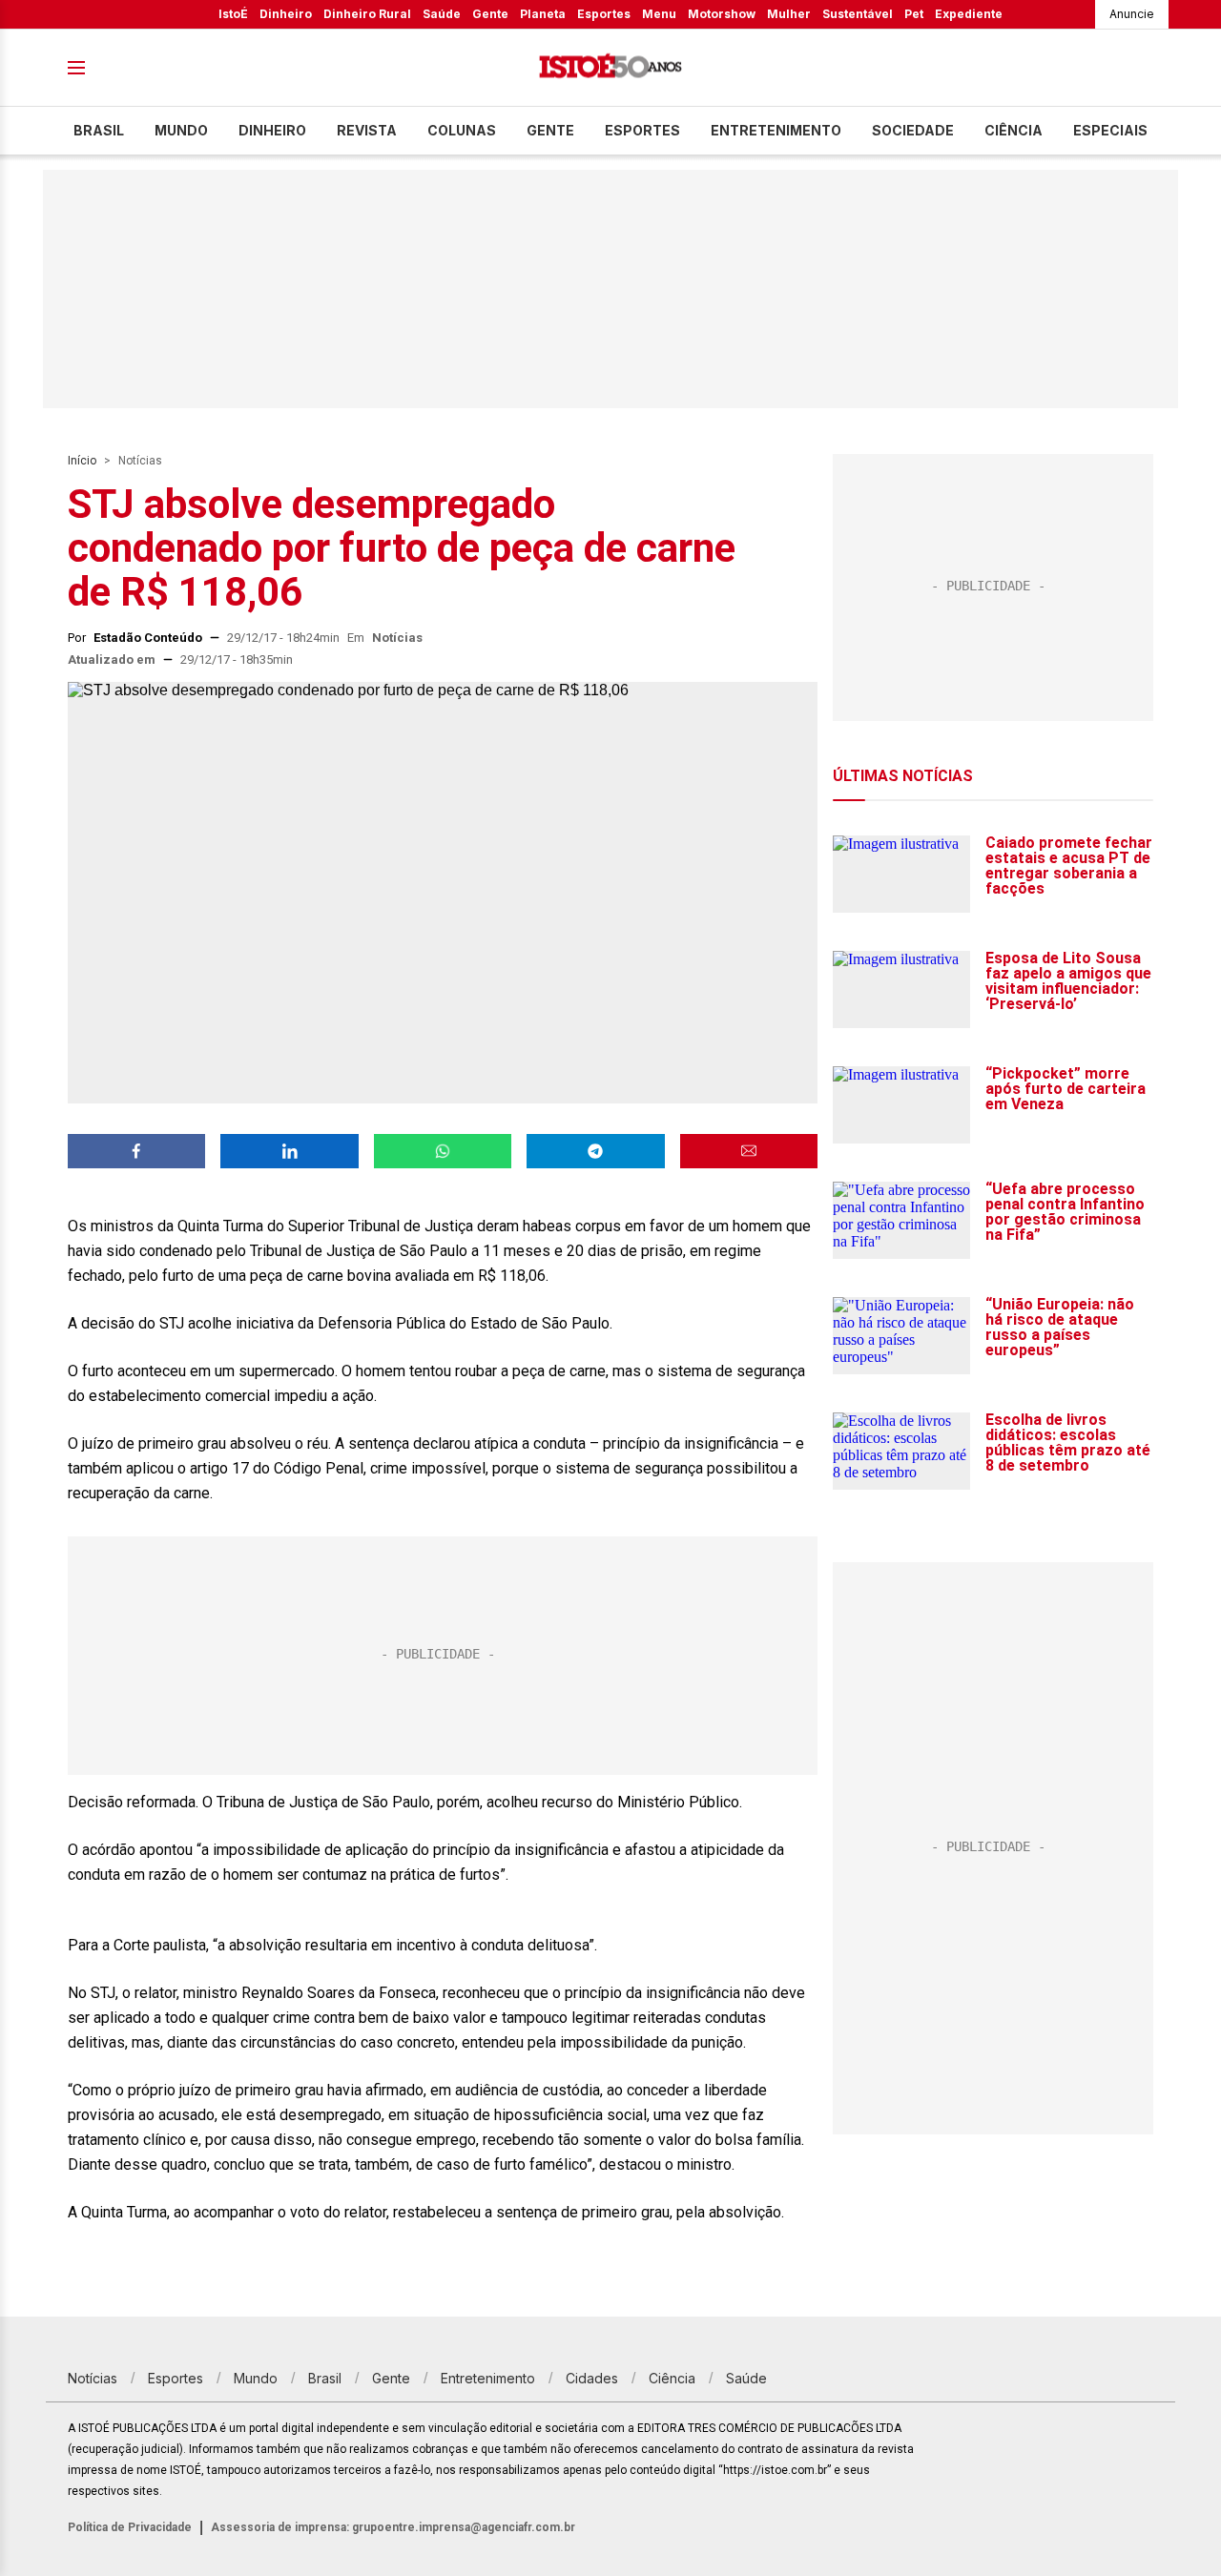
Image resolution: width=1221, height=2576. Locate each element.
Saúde (442, 14)
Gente (490, 14)
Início (82, 461)
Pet (914, 14)
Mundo (181, 130)
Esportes (604, 14)
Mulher (789, 14)
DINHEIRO (272, 130)
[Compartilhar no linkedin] (289, 1151)
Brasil (99, 130)
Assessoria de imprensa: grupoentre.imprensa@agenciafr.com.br (393, 2527)
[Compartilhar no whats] (443, 1151)
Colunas (462, 130)
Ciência (1014, 130)
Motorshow (722, 14)
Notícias (140, 461)
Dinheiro (286, 14)
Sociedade (913, 130)
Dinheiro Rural (367, 14)
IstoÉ (233, 14)
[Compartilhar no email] (749, 1151)
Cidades (592, 2378)
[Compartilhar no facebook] (136, 1151)
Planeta (543, 14)
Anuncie (1132, 14)
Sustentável (858, 14)
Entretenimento (776, 130)
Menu (659, 14)
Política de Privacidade (130, 2527)
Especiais (1110, 130)
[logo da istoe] (610, 68)
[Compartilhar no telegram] (595, 1151)
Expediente (969, 14)
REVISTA (367, 130)
